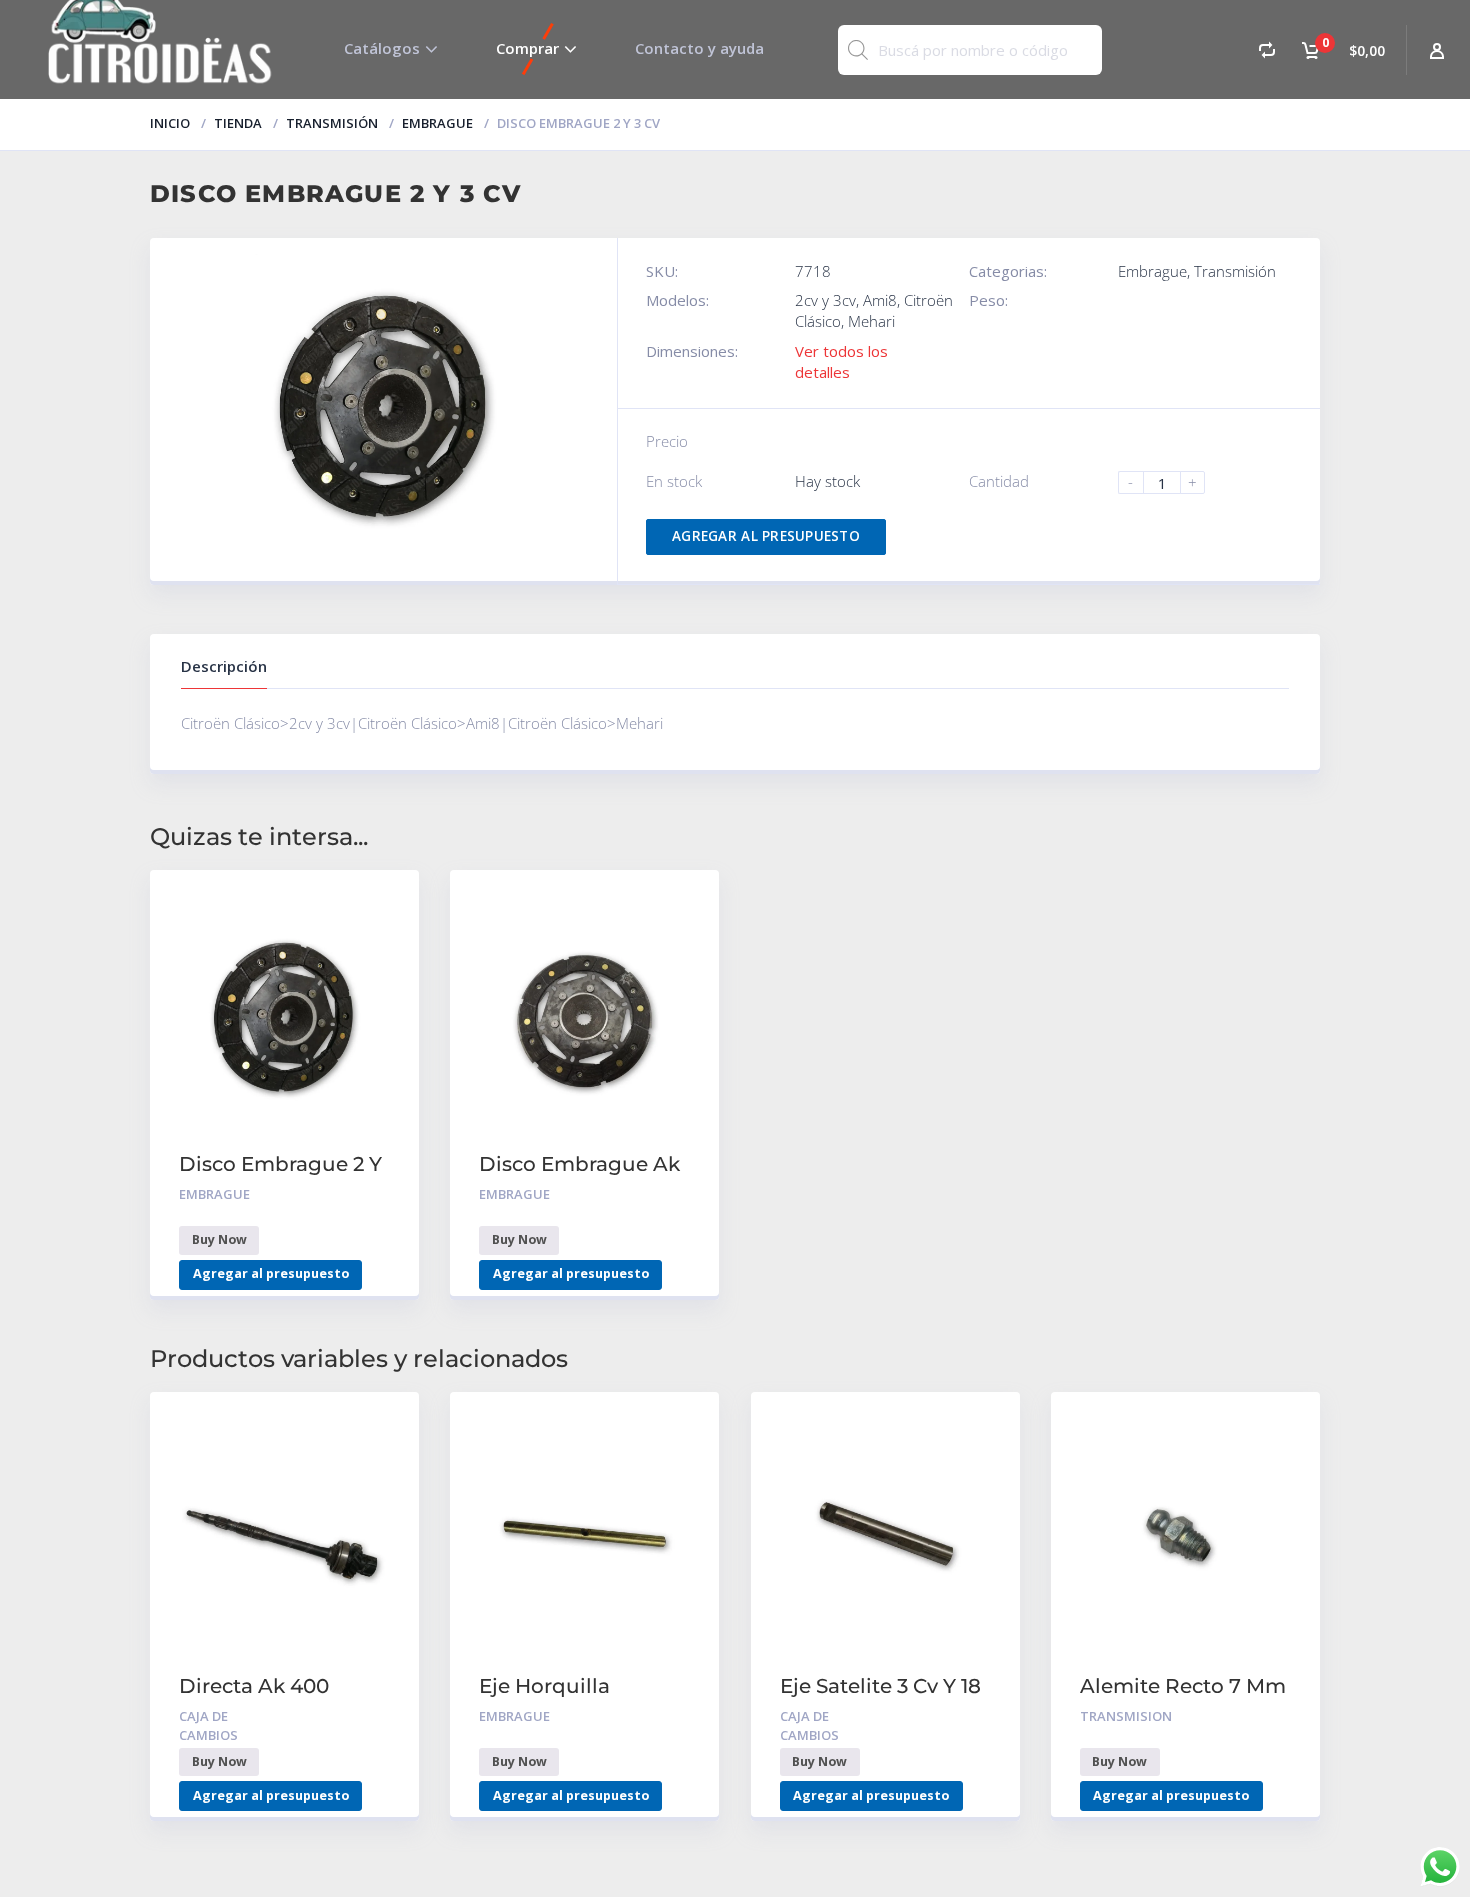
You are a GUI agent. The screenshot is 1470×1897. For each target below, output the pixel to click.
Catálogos (382, 48)
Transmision (1126, 1716)
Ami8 (880, 300)
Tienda (238, 123)
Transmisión (332, 123)
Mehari (871, 321)
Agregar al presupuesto (766, 536)
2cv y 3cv (825, 300)
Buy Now (219, 1239)
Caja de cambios (208, 1725)
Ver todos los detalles (841, 361)
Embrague (437, 123)
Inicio (170, 123)
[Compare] (1267, 49)
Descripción (224, 666)
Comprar (527, 48)
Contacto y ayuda (699, 48)
